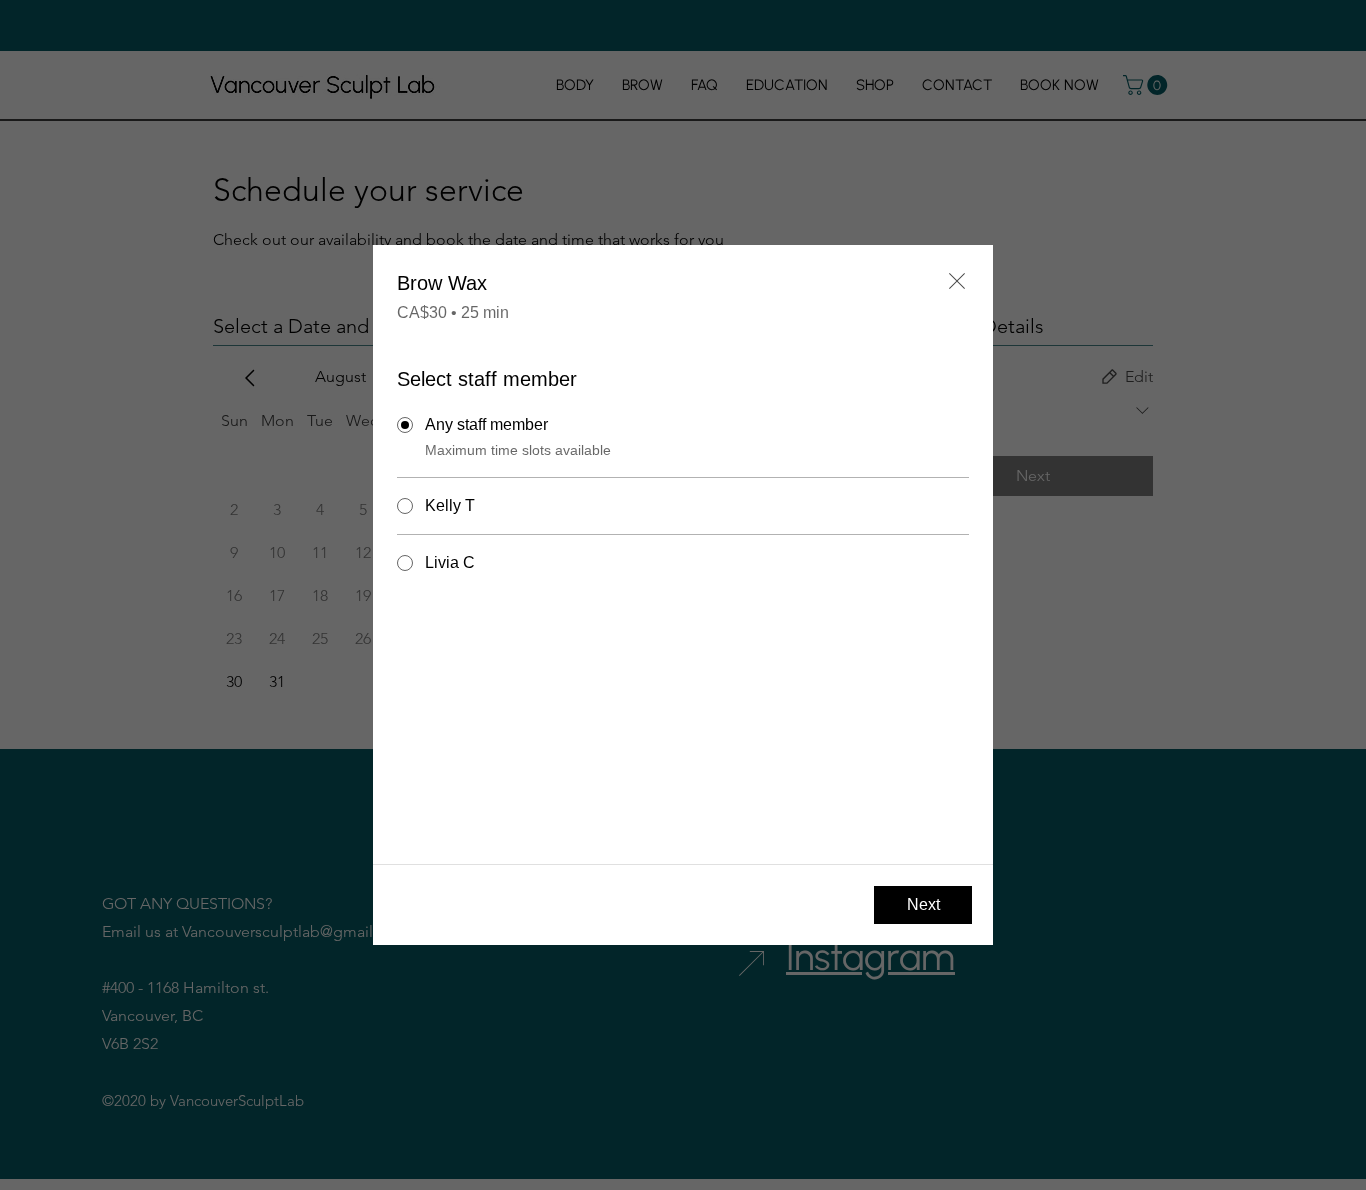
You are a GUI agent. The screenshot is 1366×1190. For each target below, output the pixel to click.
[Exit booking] (957, 281)
